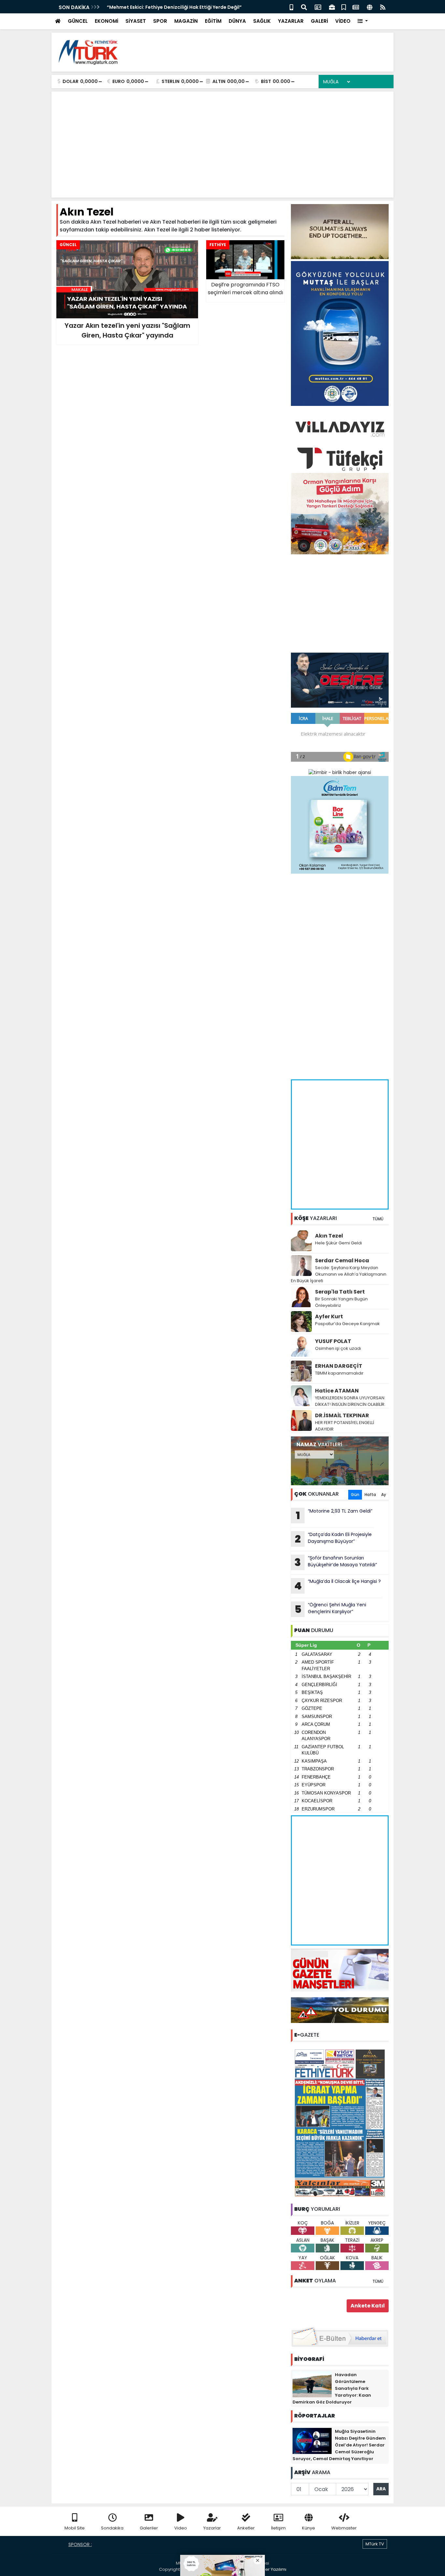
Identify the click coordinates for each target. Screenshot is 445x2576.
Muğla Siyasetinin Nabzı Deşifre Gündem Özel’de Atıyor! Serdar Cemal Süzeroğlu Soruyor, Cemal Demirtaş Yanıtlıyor (339, 2445)
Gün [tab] (355, 1495)
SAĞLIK (262, 21)
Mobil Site (75, 2528)
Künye (309, 2528)
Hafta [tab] (370, 1495)
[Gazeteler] (356, 7)
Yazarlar (212, 2528)
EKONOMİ (107, 21)
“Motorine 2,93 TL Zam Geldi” (334, 1515)
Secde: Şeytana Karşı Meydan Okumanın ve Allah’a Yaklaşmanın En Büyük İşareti (339, 1274)
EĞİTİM (213, 21)
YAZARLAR (291, 21)
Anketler (246, 2528)
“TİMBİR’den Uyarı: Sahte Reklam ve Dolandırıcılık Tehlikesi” (177, 7)
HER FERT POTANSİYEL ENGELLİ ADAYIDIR (345, 1426)
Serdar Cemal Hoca (342, 1260)
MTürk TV (375, 2544)
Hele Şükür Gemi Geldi (338, 1243)
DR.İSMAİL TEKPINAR (342, 1415)
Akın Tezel (329, 1236)
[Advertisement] (270, 52)
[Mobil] (291, 7)
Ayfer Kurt (329, 1316)
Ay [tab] (384, 1495)
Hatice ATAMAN (337, 1391)
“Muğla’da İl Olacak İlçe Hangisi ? (337, 1586)
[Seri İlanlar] (344, 7)
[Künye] (370, 7)
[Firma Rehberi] (332, 7)
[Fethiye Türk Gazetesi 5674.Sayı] (340, 2123)
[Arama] (304, 7)
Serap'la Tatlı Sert (340, 1292)
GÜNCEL (78, 21)
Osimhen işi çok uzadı (338, 1348)
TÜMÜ (378, 1219)
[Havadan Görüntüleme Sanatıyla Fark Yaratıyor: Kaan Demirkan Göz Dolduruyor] (312, 2384)
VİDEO (343, 21)
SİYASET (136, 21)
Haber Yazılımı (271, 2569)
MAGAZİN (186, 21)
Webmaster (344, 2528)
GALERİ (319, 21)
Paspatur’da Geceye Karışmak (347, 1324)
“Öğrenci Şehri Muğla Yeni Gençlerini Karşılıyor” (330, 1609)
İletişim (278, 2528)
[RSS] (383, 7)
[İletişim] (318, 7)
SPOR (160, 21)
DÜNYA (237, 21)
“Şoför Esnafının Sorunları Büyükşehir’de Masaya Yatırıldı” (336, 1562)
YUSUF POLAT (333, 1341)
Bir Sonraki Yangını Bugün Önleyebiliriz (341, 1302)
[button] (363, 21)
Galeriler (149, 2528)
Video (181, 2528)
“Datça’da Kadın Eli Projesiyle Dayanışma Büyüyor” (333, 1539)
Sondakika (112, 2528)
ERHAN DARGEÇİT (339, 1366)
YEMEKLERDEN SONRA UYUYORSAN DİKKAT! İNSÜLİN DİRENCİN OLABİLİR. (350, 1401)
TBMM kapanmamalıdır (339, 1373)
